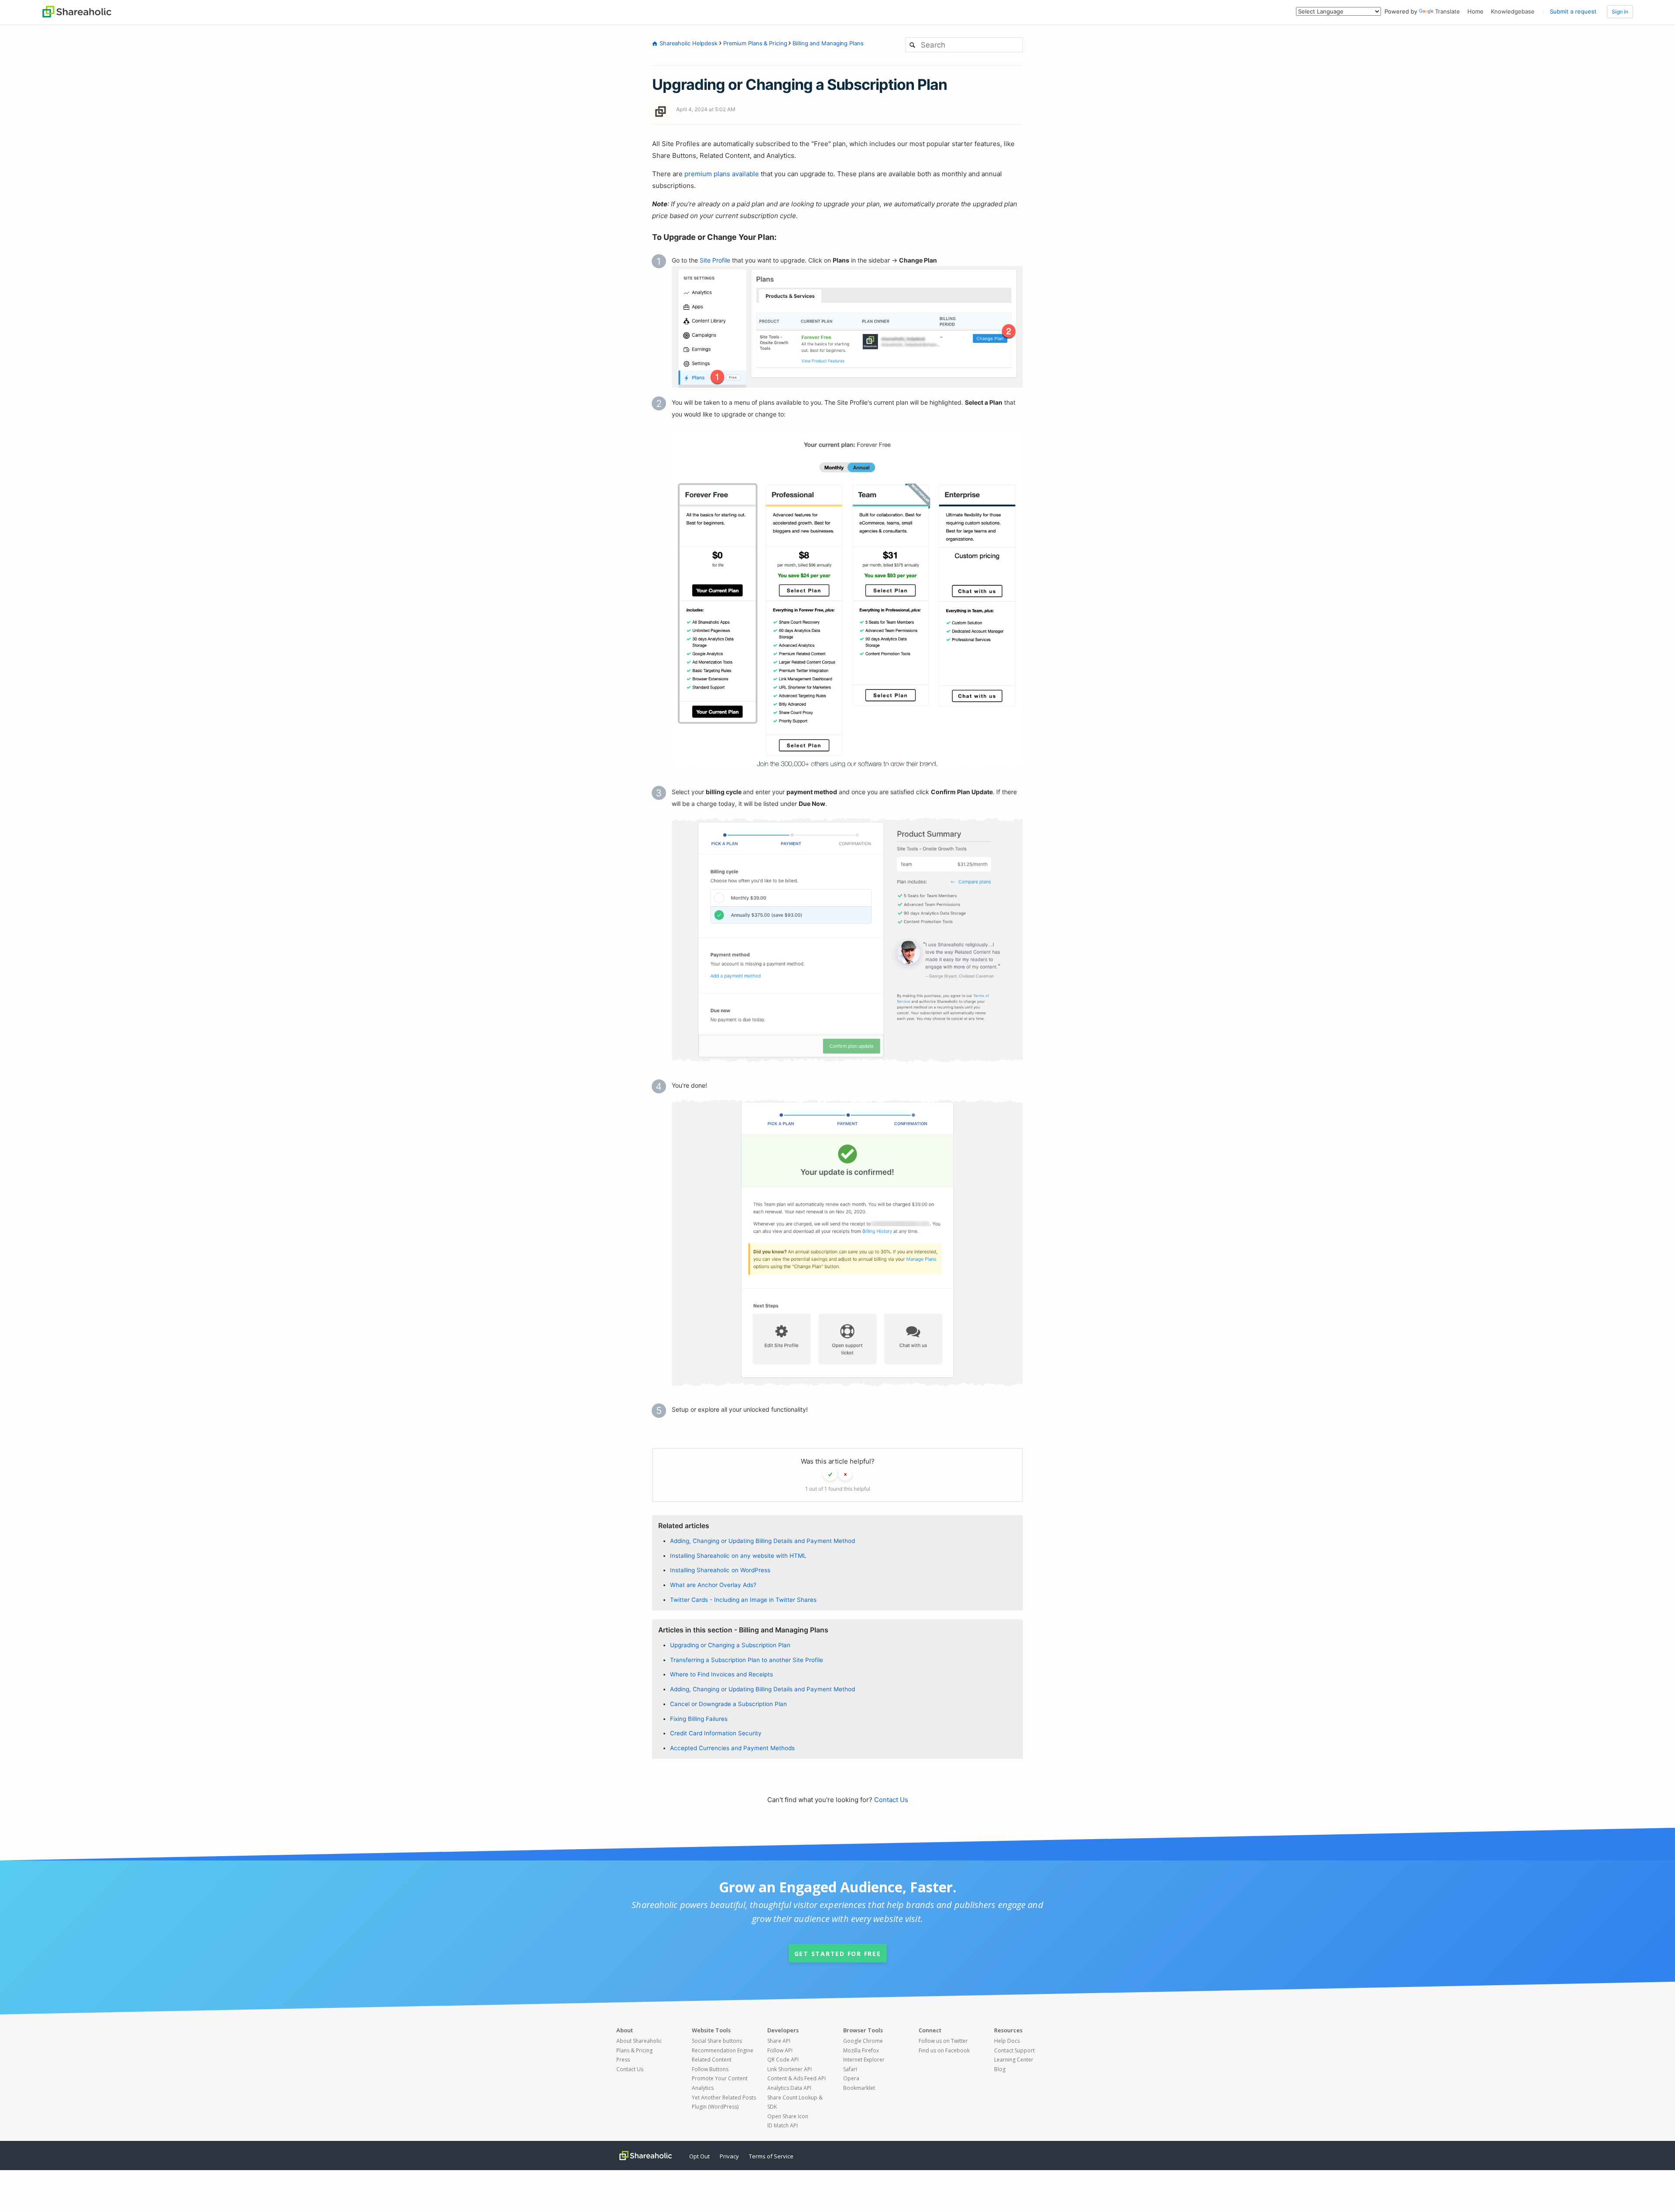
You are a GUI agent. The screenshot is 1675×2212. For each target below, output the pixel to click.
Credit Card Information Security (716, 1733)
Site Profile (715, 260)
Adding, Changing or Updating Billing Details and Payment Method (762, 1541)
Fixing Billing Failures (699, 1719)
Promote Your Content (720, 2078)
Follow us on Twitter (943, 2041)
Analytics (703, 2088)
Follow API (780, 2050)
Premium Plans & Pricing (755, 43)
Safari (850, 2069)
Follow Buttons (710, 2069)
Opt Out (699, 2156)
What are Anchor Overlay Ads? (713, 1585)
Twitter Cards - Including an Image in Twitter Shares (743, 1600)
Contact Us (891, 1800)
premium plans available (722, 174)
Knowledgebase (1513, 11)
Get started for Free (838, 1954)
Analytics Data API (789, 2088)
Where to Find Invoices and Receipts (721, 1674)
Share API (779, 2041)
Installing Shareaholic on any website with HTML (738, 1556)
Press (623, 2060)
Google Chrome (863, 2041)
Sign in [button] (1620, 12)
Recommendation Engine (723, 2050)
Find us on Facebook (944, 2050)
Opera (851, 2078)
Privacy (729, 2156)
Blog (1000, 2069)
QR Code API (783, 2060)
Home (1475, 11)
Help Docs (1007, 2041)
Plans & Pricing (634, 2050)
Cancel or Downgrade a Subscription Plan (728, 1704)
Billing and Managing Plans (828, 43)
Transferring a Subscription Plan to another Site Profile (747, 1660)
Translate (1448, 11)
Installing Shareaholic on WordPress (720, 1570)
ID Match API (783, 2125)
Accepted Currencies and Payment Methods (732, 1748)
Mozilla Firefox (861, 2050)
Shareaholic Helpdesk (689, 43)
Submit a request (1573, 11)
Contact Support (1014, 2050)
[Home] (77, 11)
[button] (830, 1474)
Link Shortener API (790, 2069)
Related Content (712, 2060)
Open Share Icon (788, 2116)
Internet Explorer (864, 2060)
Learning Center (1014, 2060)
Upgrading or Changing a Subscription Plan (730, 1645)
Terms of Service (771, 2156)
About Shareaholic (639, 2041)
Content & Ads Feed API (796, 2078)
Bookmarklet (859, 2088)
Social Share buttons (717, 2041)
